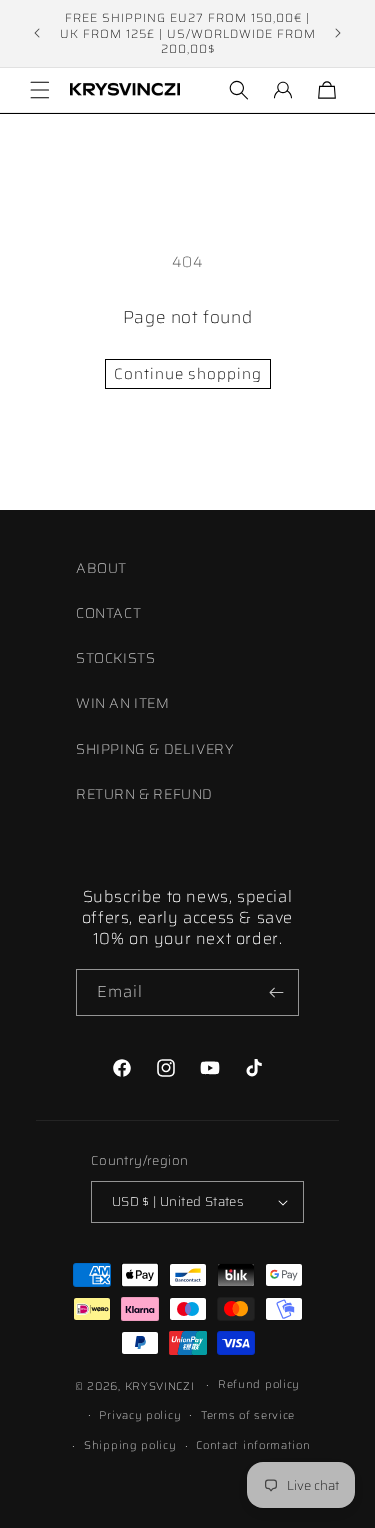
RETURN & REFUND (144, 794)
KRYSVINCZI (160, 1386)
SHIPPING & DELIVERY (154, 749)
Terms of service (248, 1415)
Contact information (253, 1445)
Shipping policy (130, 1445)
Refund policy (259, 1384)
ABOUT (101, 568)
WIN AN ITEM (123, 703)
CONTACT (108, 613)
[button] (40, 90)
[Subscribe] (276, 992)
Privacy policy (140, 1415)
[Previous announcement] (37, 33)
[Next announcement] (338, 33)
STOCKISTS (115, 658)
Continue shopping (188, 374)
